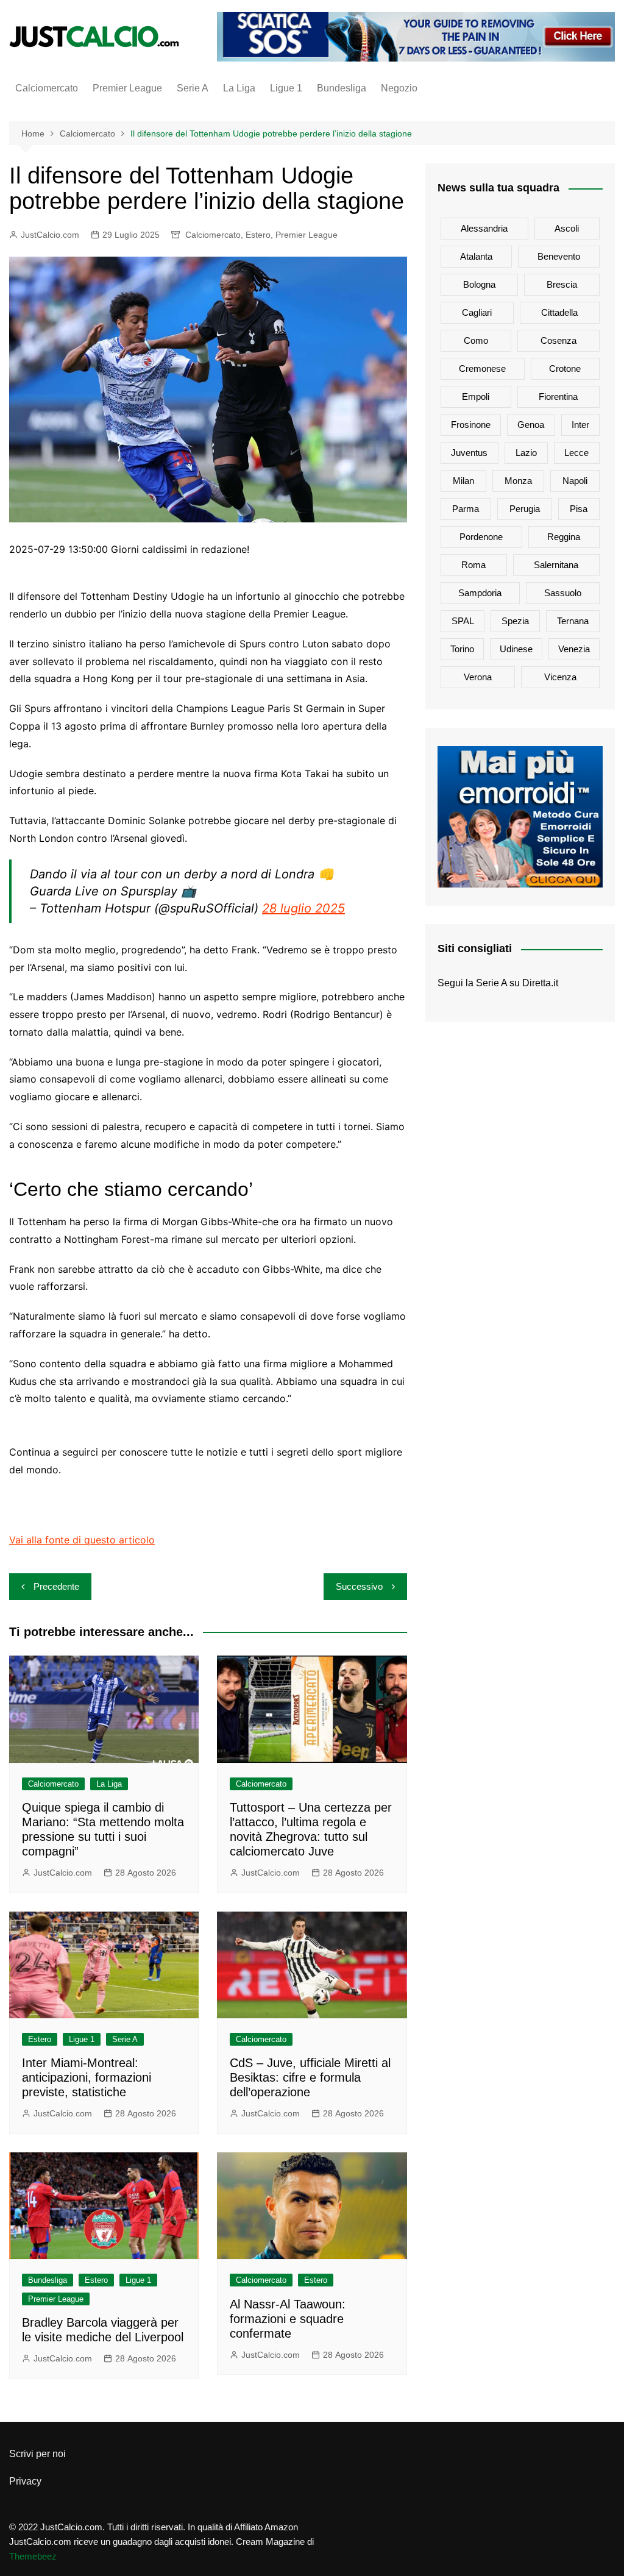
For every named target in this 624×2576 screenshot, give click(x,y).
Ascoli (567, 228)
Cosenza (558, 340)
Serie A (193, 88)
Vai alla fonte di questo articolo (82, 1540)
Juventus (469, 453)
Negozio (399, 88)
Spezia (515, 621)
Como (476, 340)
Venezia (574, 649)
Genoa (531, 425)
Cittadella (559, 312)
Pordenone (481, 537)
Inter (580, 425)
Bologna (479, 284)
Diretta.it (540, 983)
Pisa (579, 509)
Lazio (526, 453)
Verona (478, 677)
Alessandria (484, 228)
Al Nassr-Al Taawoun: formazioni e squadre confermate (288, 2319)
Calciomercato (47, 88)
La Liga (239, 88)
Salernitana (556, 565)
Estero (258, 235)
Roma (473, 565)
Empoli (476, 397)
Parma (466, 509)
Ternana (573, 621)
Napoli (575, 481)
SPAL (463, 621)
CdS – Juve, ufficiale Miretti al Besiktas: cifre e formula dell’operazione (310, 2077)
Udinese (516, 649)
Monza (518, 481)
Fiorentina (558, 397)
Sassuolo (563, 593)
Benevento (559, 256)
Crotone (565, 368)
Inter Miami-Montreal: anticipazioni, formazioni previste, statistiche (87, 2077)
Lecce (576, 453)
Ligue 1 (286, 88)
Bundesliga (342, 88)
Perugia (525, 509)
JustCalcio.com (50, 235)
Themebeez (33, 2556)
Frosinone (471, 425)
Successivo (359, 1586)
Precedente (56, 1586)
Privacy (25, 2481)
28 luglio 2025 (303, 908)
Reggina (564, 537)
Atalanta (476, 256)
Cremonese (482, 368)
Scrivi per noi (37, 2454)
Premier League (127, 88)
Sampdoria (480, 593)
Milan (463, 481)
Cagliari (477, 312)
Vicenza (560, 677)
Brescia (562, 284)
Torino (462, 649)
